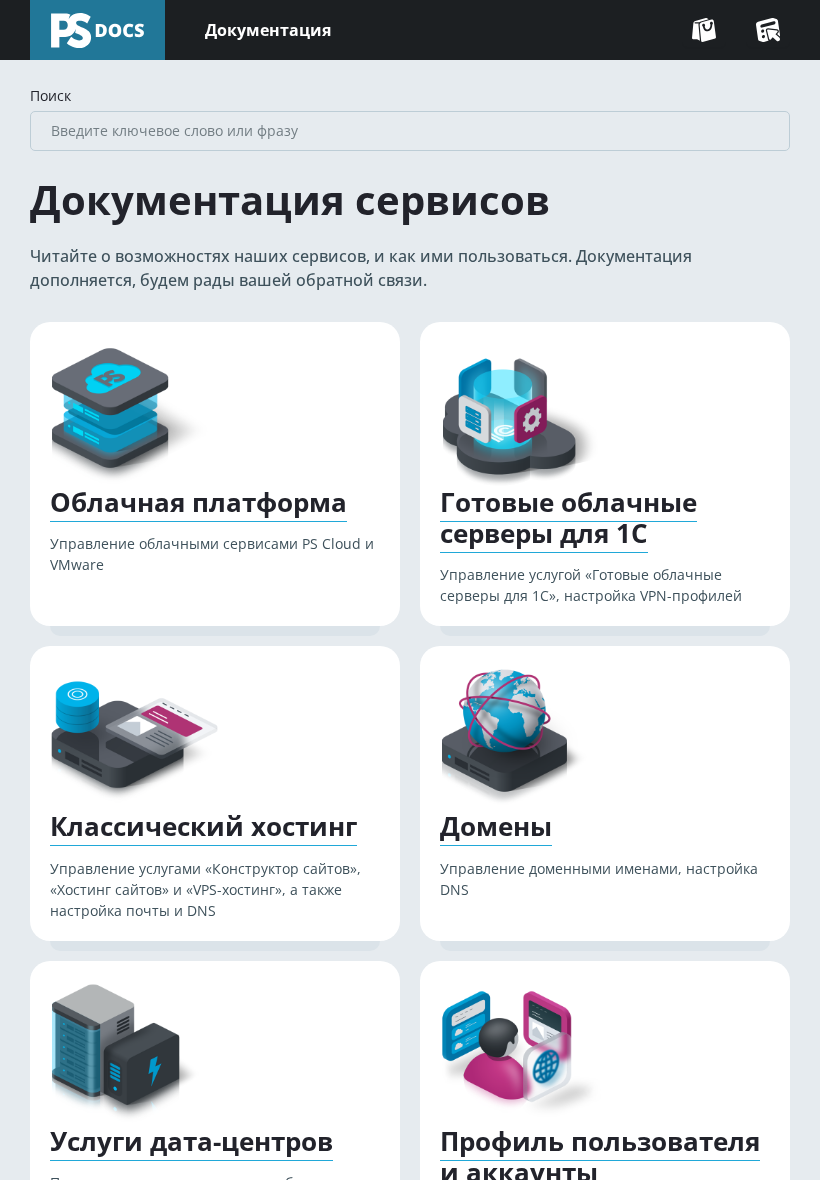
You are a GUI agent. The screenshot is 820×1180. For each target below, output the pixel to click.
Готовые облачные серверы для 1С (568, 518)
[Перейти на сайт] (704, 30)
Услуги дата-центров (191, 1141)
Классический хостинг (203, 826)
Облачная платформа (198, 502)
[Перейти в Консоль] (768, 30)
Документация (268, 30)
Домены (496, 826)
